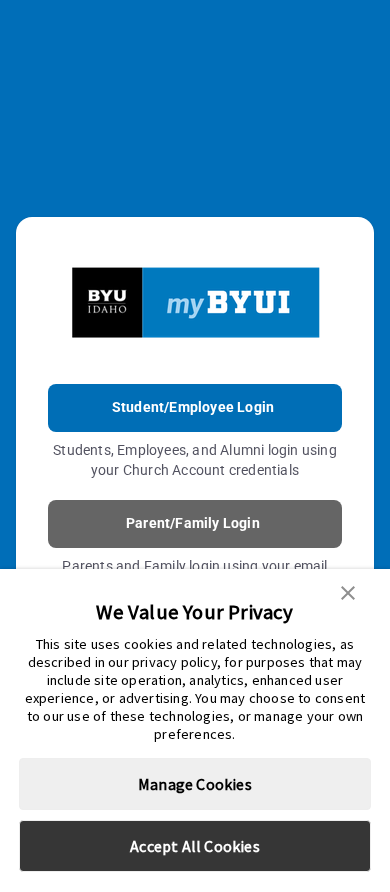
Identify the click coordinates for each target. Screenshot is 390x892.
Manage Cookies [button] (195, 784)
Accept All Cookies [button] (195, 846)
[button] (348, 591)
